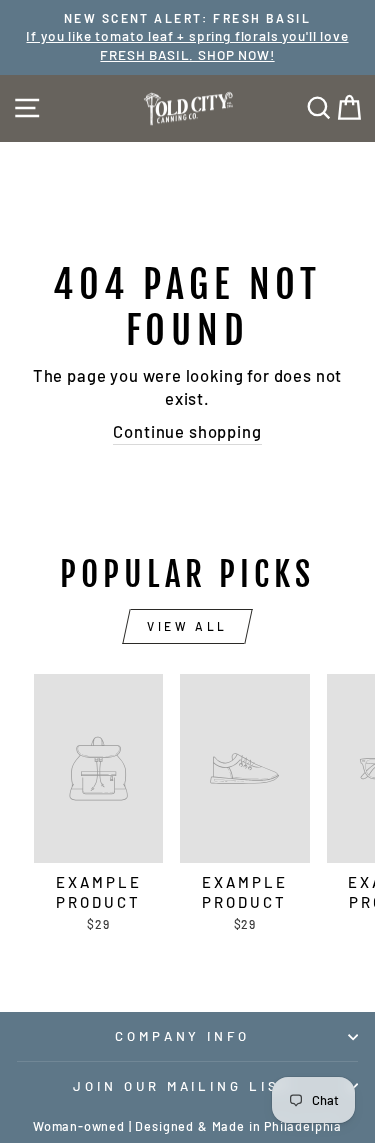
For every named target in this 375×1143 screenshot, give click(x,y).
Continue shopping (187, 431)
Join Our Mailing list (182, 1086)
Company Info (183, 1036)
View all (187, 626)
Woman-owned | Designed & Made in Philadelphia (187, 1126)
